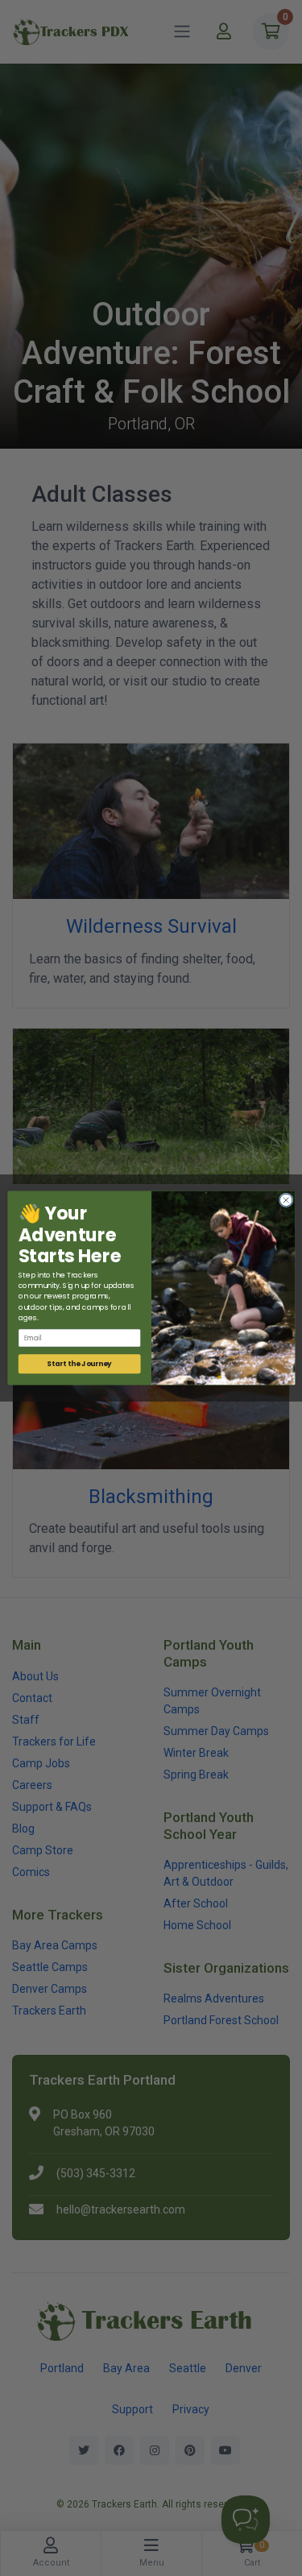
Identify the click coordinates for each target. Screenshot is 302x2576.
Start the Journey (79, 1364)
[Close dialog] (286, 1200)
